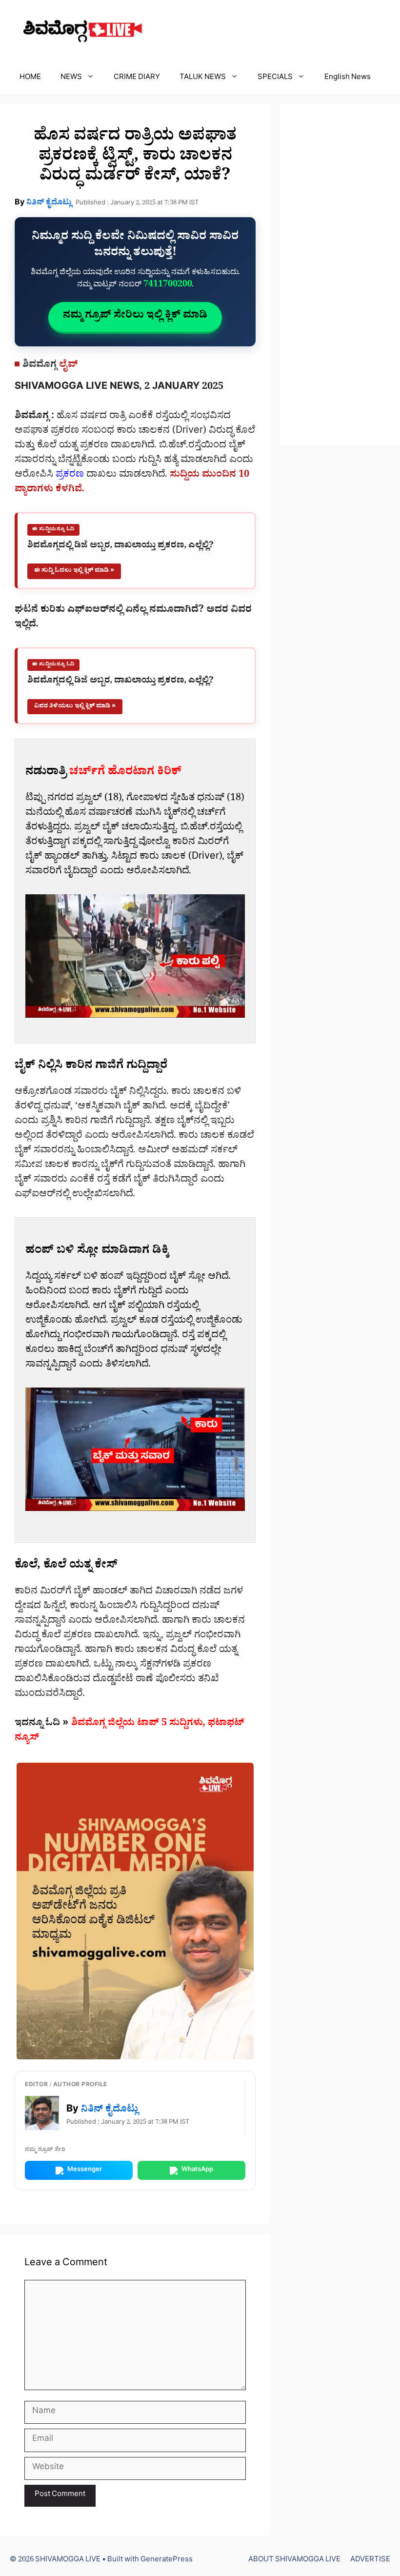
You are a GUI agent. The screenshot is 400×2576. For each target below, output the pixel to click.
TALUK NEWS (203, 78)
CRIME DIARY (137, 78)
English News (348, 78)
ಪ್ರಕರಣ (70, 476)
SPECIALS (275, 78)
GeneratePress (167, 2561)
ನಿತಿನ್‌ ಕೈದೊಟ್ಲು (49, 203)
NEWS (71, 78)
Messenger (85, 2170)
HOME (30, 78)
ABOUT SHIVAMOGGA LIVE (294, 2561)
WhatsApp (197, 2170)
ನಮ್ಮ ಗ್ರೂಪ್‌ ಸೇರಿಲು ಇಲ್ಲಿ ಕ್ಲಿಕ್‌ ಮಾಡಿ (135, 317)
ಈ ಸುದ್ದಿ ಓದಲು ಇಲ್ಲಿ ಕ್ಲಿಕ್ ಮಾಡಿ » (74, 571)
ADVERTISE (370, 2561)
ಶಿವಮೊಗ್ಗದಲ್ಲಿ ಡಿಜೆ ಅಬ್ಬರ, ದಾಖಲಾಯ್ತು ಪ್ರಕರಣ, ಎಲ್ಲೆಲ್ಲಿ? (120, 547)
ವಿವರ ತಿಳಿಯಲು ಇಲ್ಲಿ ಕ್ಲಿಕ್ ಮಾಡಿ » (75, 707)
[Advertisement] (340, 275)
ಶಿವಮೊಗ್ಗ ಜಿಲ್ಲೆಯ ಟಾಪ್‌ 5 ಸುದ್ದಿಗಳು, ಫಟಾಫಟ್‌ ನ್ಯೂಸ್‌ (130, 1731)
